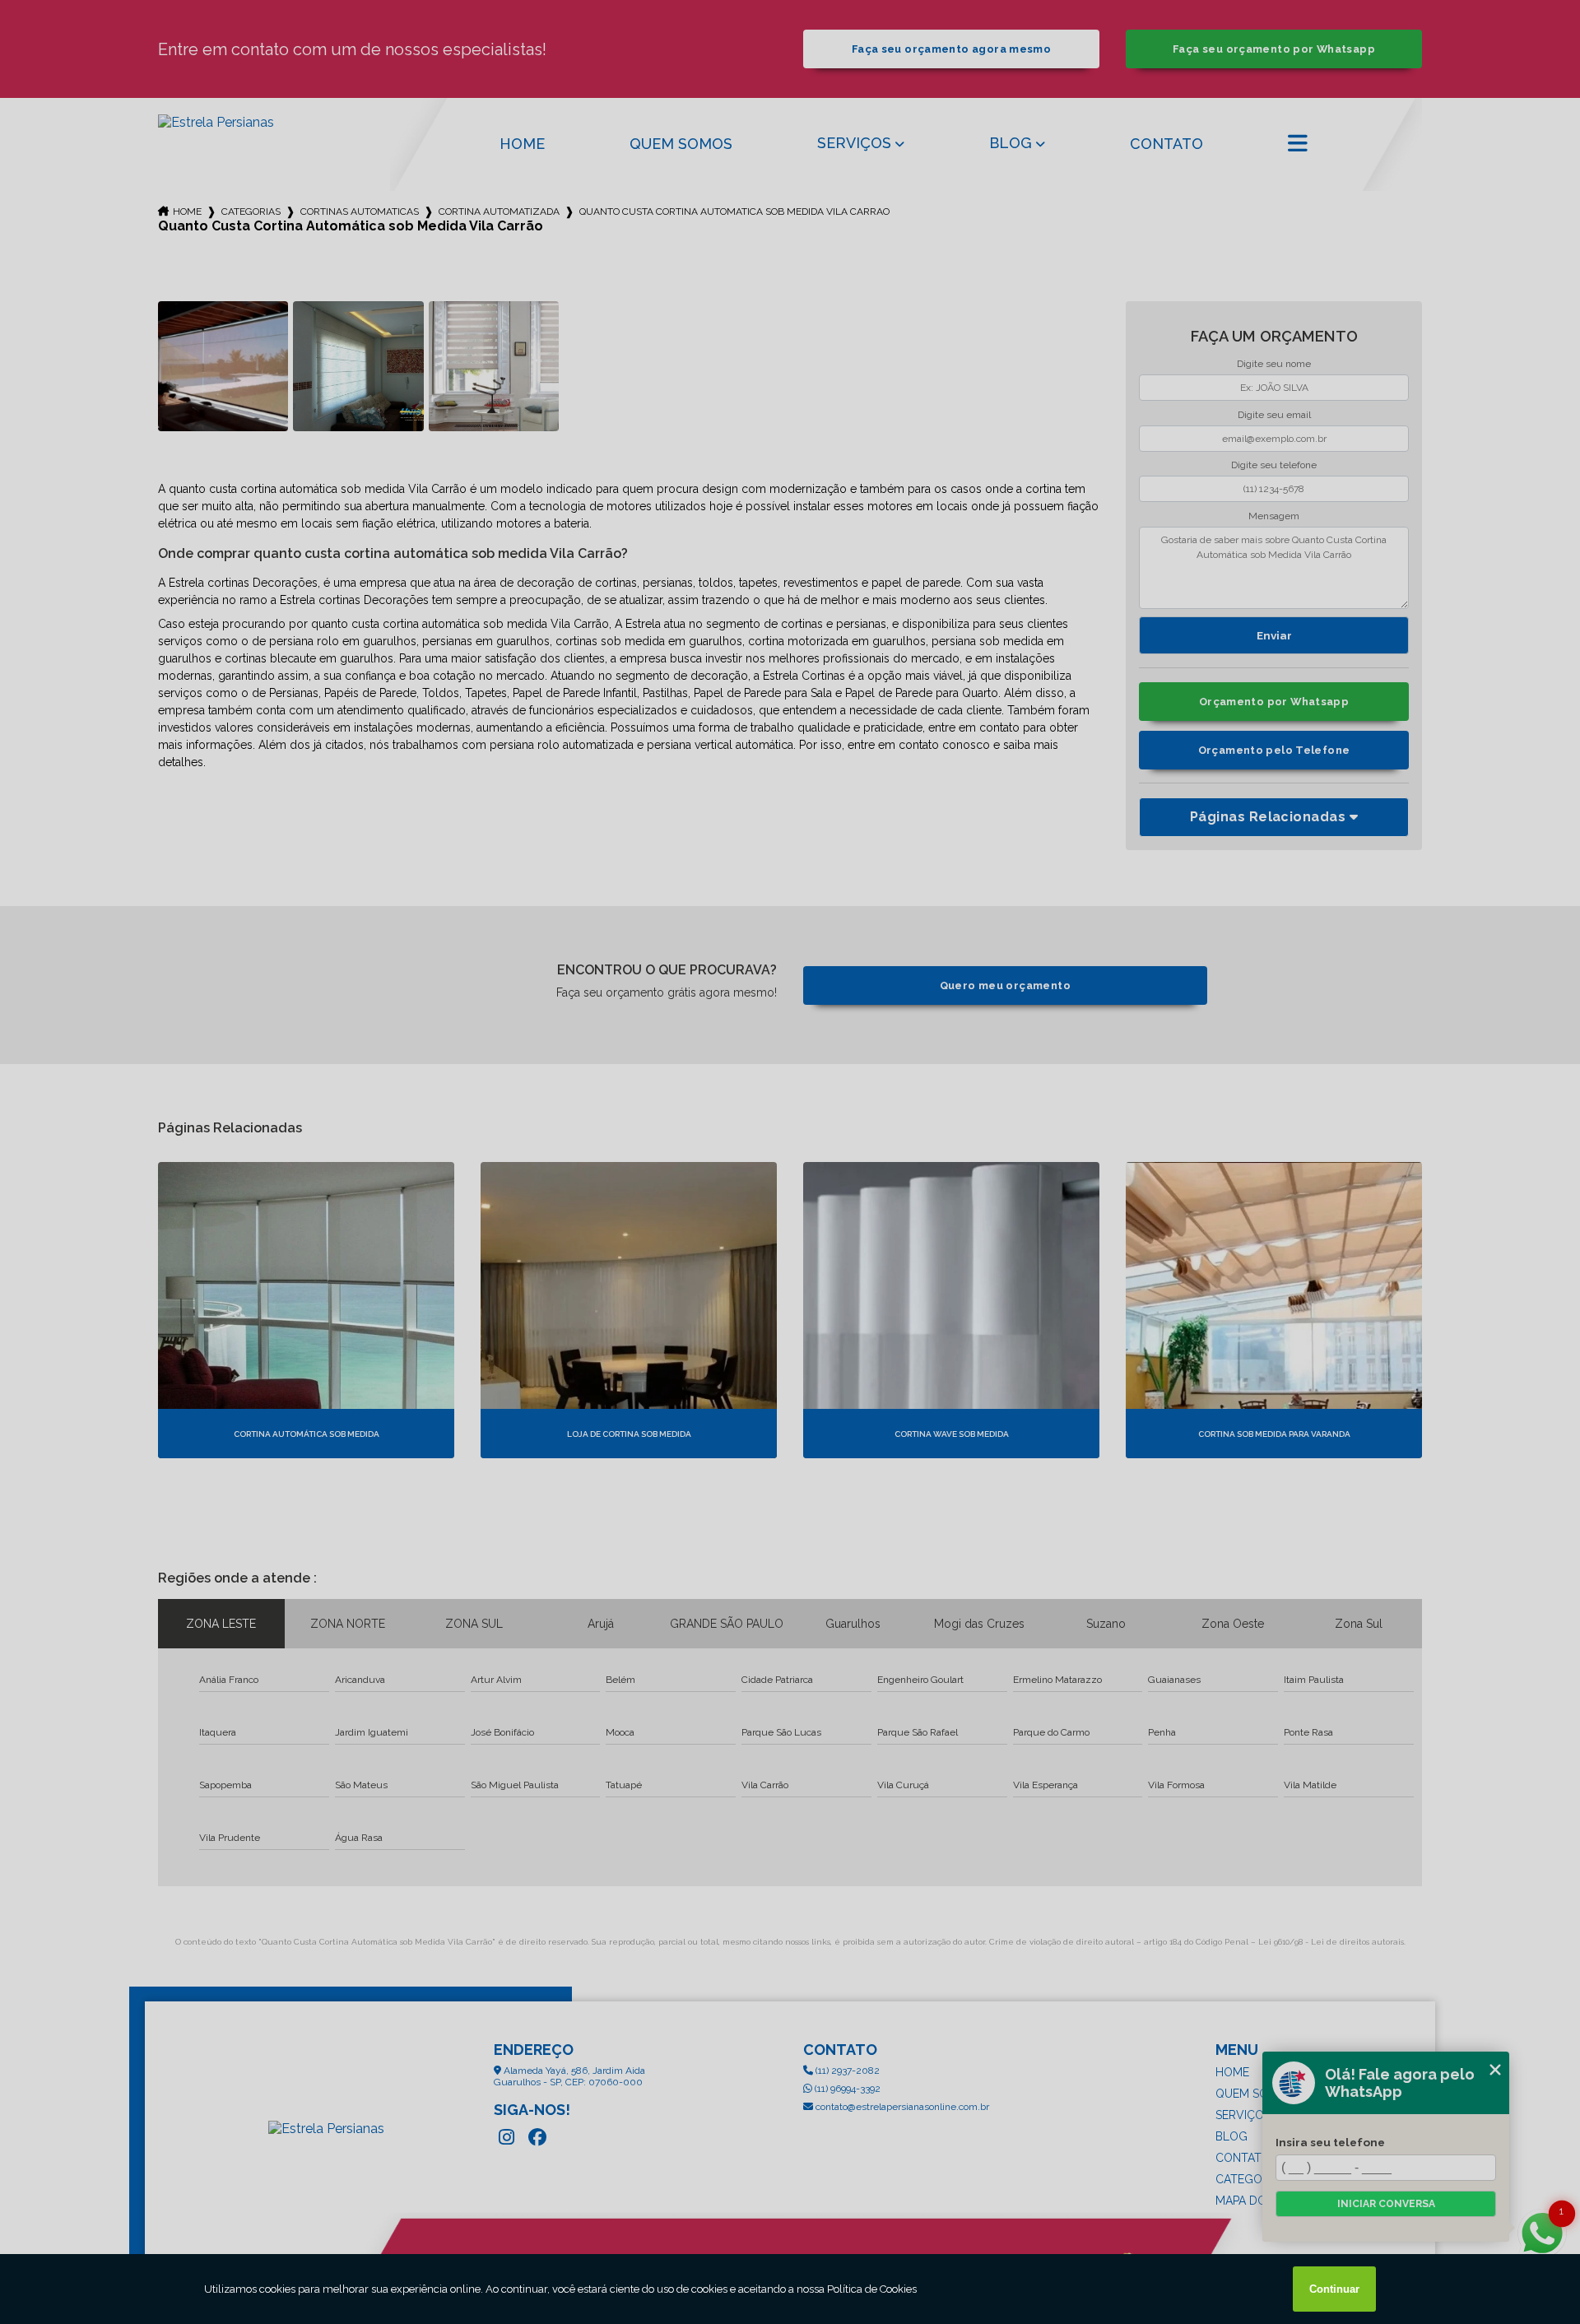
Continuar (1334, 2289)
